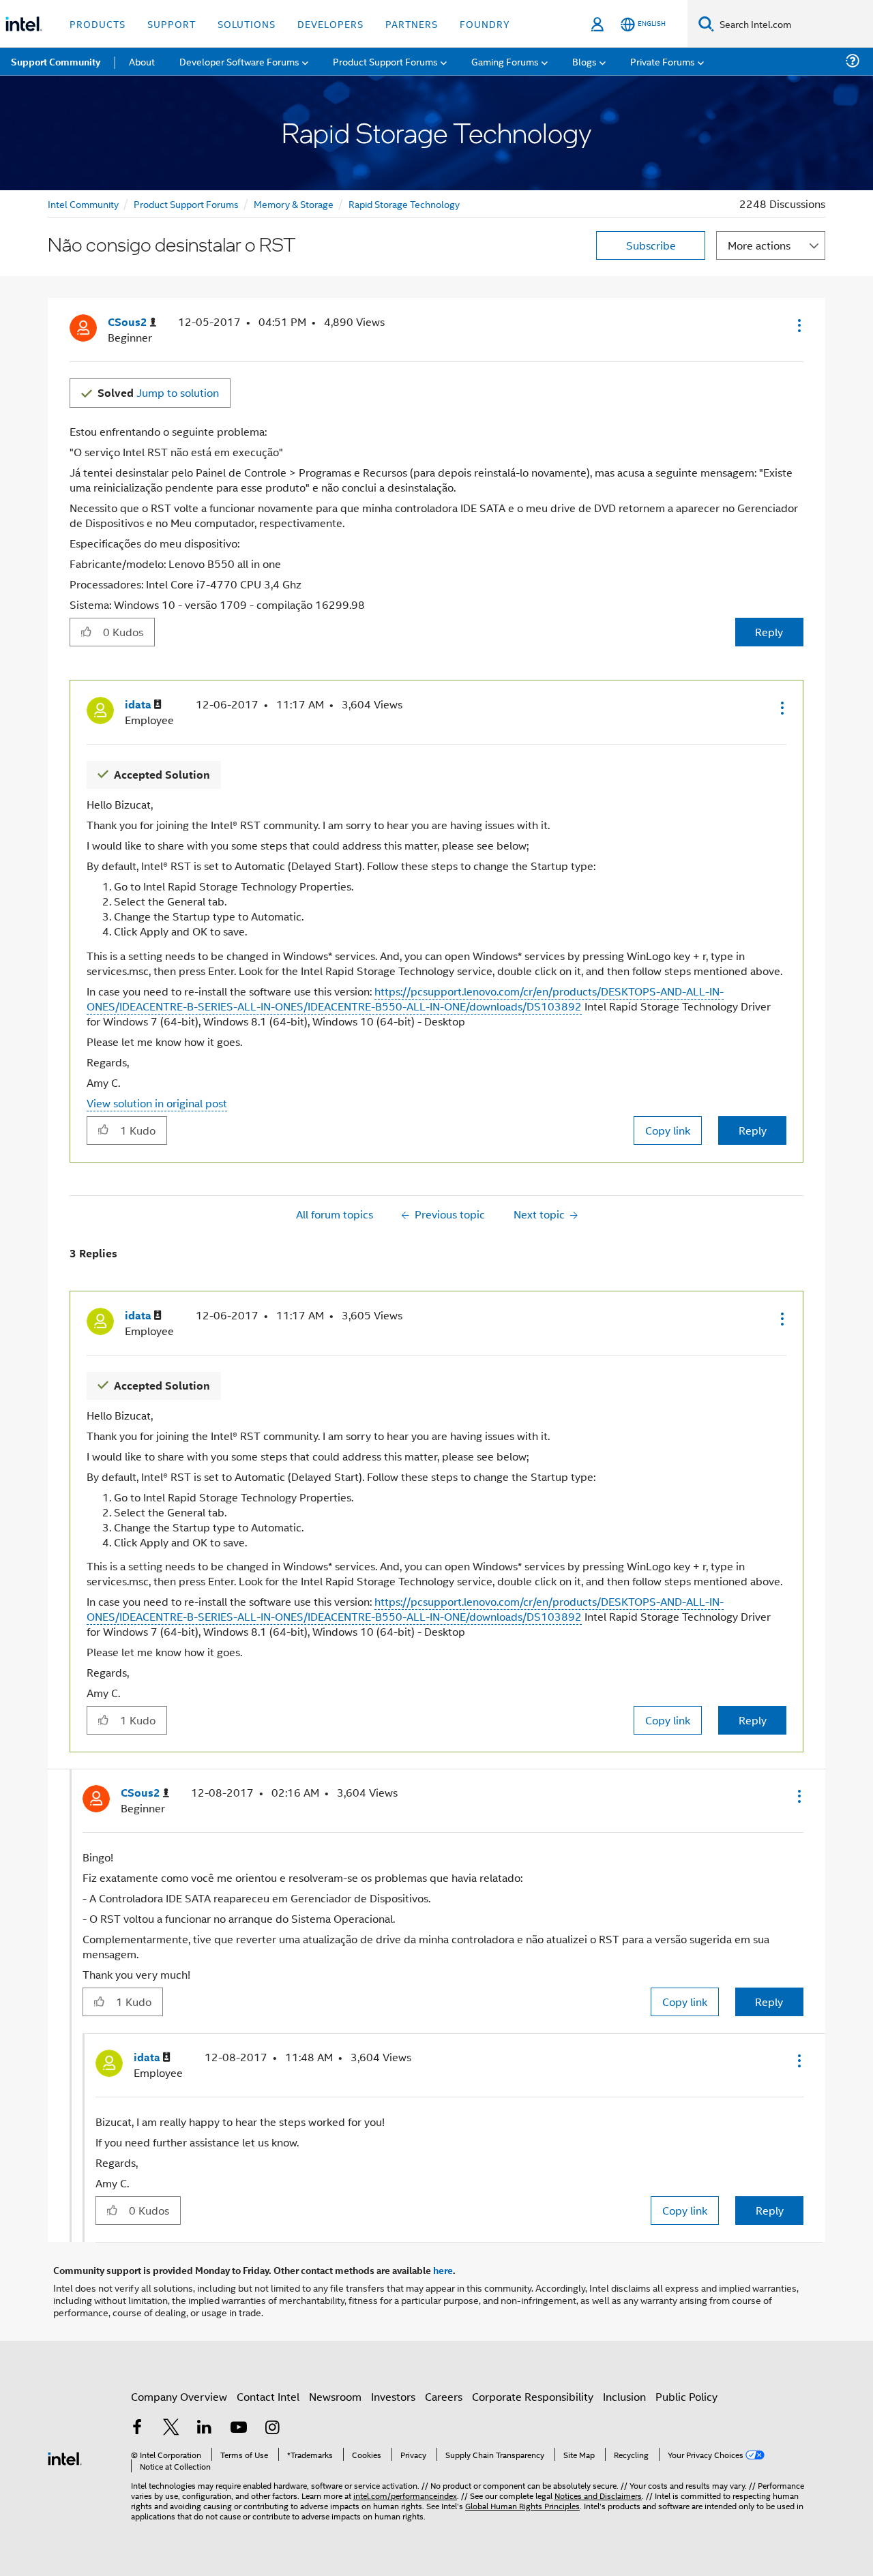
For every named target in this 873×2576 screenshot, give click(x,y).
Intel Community (83, 204)
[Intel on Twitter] (171, 2428)
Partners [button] (412, 24)
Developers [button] (330, 24)
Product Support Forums (186, 204)
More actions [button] (759, 245)
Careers (444, 2396)
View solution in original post (157, 1103)
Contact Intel (268, 2396)
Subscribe (651, 245)
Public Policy (686, 2396)
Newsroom (335, 2396)
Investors (393, 2396)
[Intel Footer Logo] (65, 2457)
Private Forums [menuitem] (663, 61)
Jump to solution (158, 392)
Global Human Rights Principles (522, 2505)
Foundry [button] (485, 24)
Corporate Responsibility (533, 2396)
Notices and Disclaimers (598, 2495)
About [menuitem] (142, 61)
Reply (769, 632)
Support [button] (172, 24)
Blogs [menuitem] (585, 61)
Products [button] (98, 24)
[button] (798, 325)
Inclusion (624, 2396)
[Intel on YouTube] (239, 2428)
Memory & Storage (294, 204)
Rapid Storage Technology (404, 204)
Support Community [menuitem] (56, 61)
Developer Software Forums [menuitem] (239, 61)
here (443, 2270)
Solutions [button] (247, 24)
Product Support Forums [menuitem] (385, 61)
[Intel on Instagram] (272, 2428)
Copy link (668, 1130)
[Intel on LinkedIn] (205, 2428)
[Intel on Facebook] (137, 2428)
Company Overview (179, 2396)
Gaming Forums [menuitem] (505, 61)
